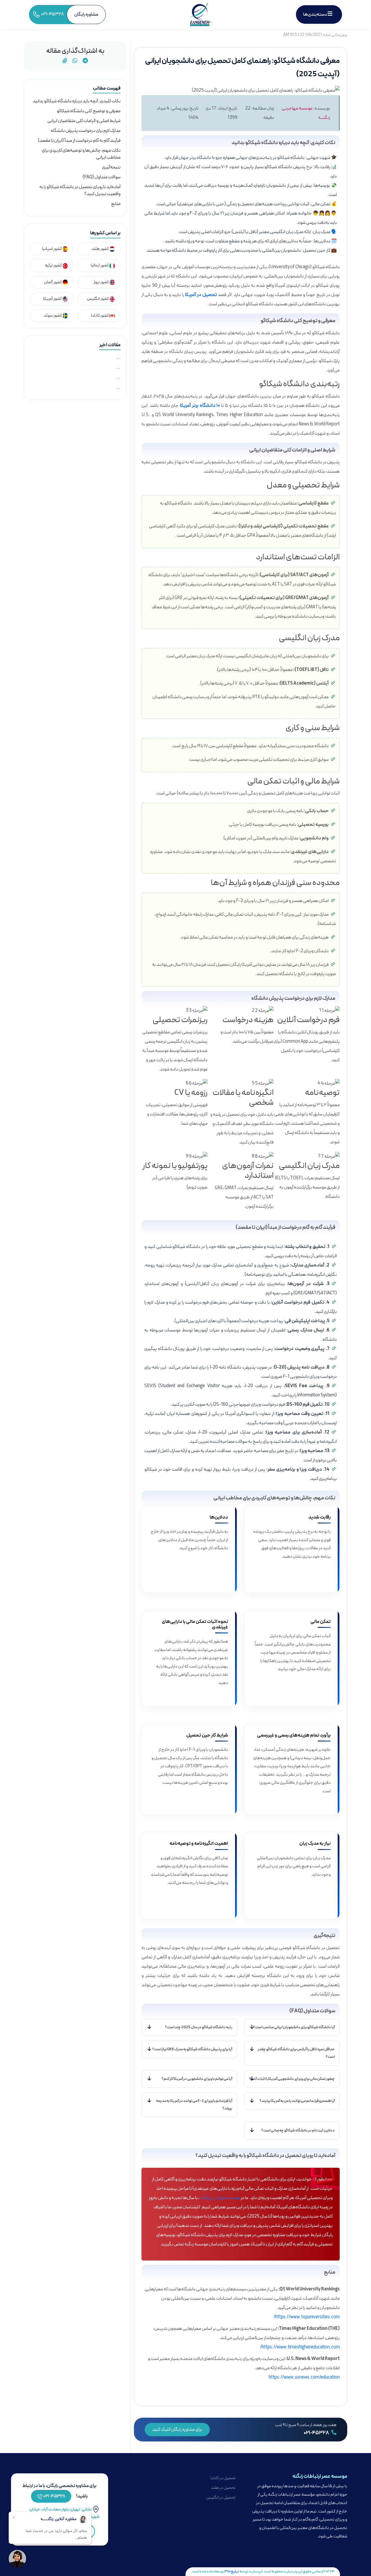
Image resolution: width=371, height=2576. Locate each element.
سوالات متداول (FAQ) (102, 177)
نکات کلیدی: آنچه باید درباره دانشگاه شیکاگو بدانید (77, 101)
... (118, 358)
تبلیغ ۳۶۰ (232, 2572)
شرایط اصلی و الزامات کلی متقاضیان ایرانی (84, 121)
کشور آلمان (53, 282)
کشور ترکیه (54, 265)
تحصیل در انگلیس (221, 2498)
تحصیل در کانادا (223, 2478)
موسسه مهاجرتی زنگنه (220, 2198)
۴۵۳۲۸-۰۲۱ (54, 2496)
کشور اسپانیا (52, 249)
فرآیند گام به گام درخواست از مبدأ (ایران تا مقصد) (79, 141)
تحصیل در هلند (223, 2488)
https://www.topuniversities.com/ (307, 2317)
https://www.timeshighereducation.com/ (300, 2347)
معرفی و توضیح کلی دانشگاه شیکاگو (89, 111)
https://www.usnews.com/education (304, 2377)
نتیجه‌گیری (111, 167)
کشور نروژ (101, 282)
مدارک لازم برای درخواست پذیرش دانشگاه (86, 131)
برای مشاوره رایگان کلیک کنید (177, 2430)
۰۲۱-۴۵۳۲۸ (317, 2433)
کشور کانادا (100, 316)
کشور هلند (100, 249)
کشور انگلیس (98, 299)
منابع (116, 204)
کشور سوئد (53, 316)
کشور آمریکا (53, 299)
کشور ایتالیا (100, 265)
